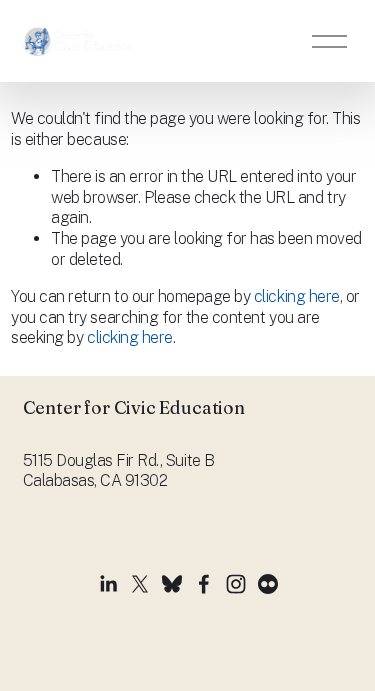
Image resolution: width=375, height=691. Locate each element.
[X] (140, 584)
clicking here (297, 296)
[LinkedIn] (108, 584)
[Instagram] (236, 584)
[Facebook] (204, 584)
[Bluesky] (172, 584)
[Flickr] (268, 584)
